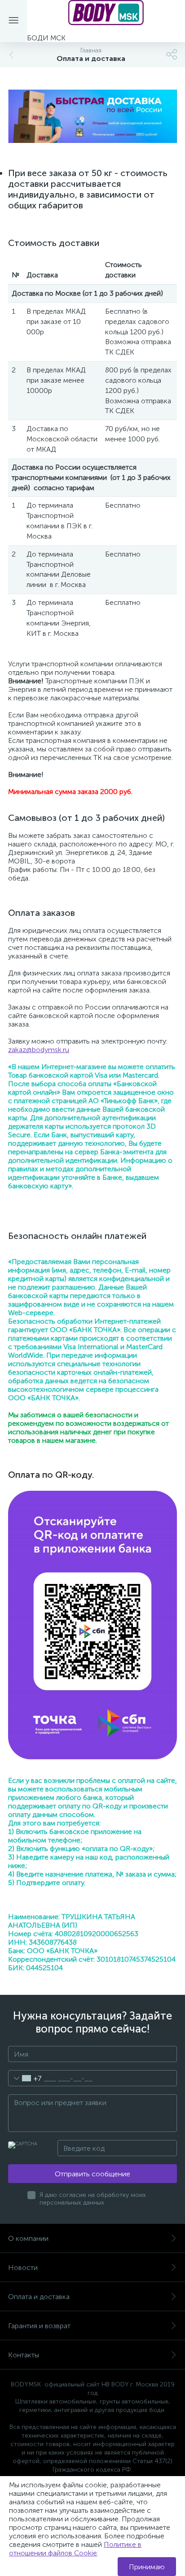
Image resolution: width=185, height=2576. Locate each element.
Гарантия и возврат (39, 2326)
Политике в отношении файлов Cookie (75, 2549)
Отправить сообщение (92, 2174)
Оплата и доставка (39, 2297)
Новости (23, 2267)
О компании (28, 2238)
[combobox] (25, 2078)
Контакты (24, 2355)
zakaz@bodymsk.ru (39, 1050)
